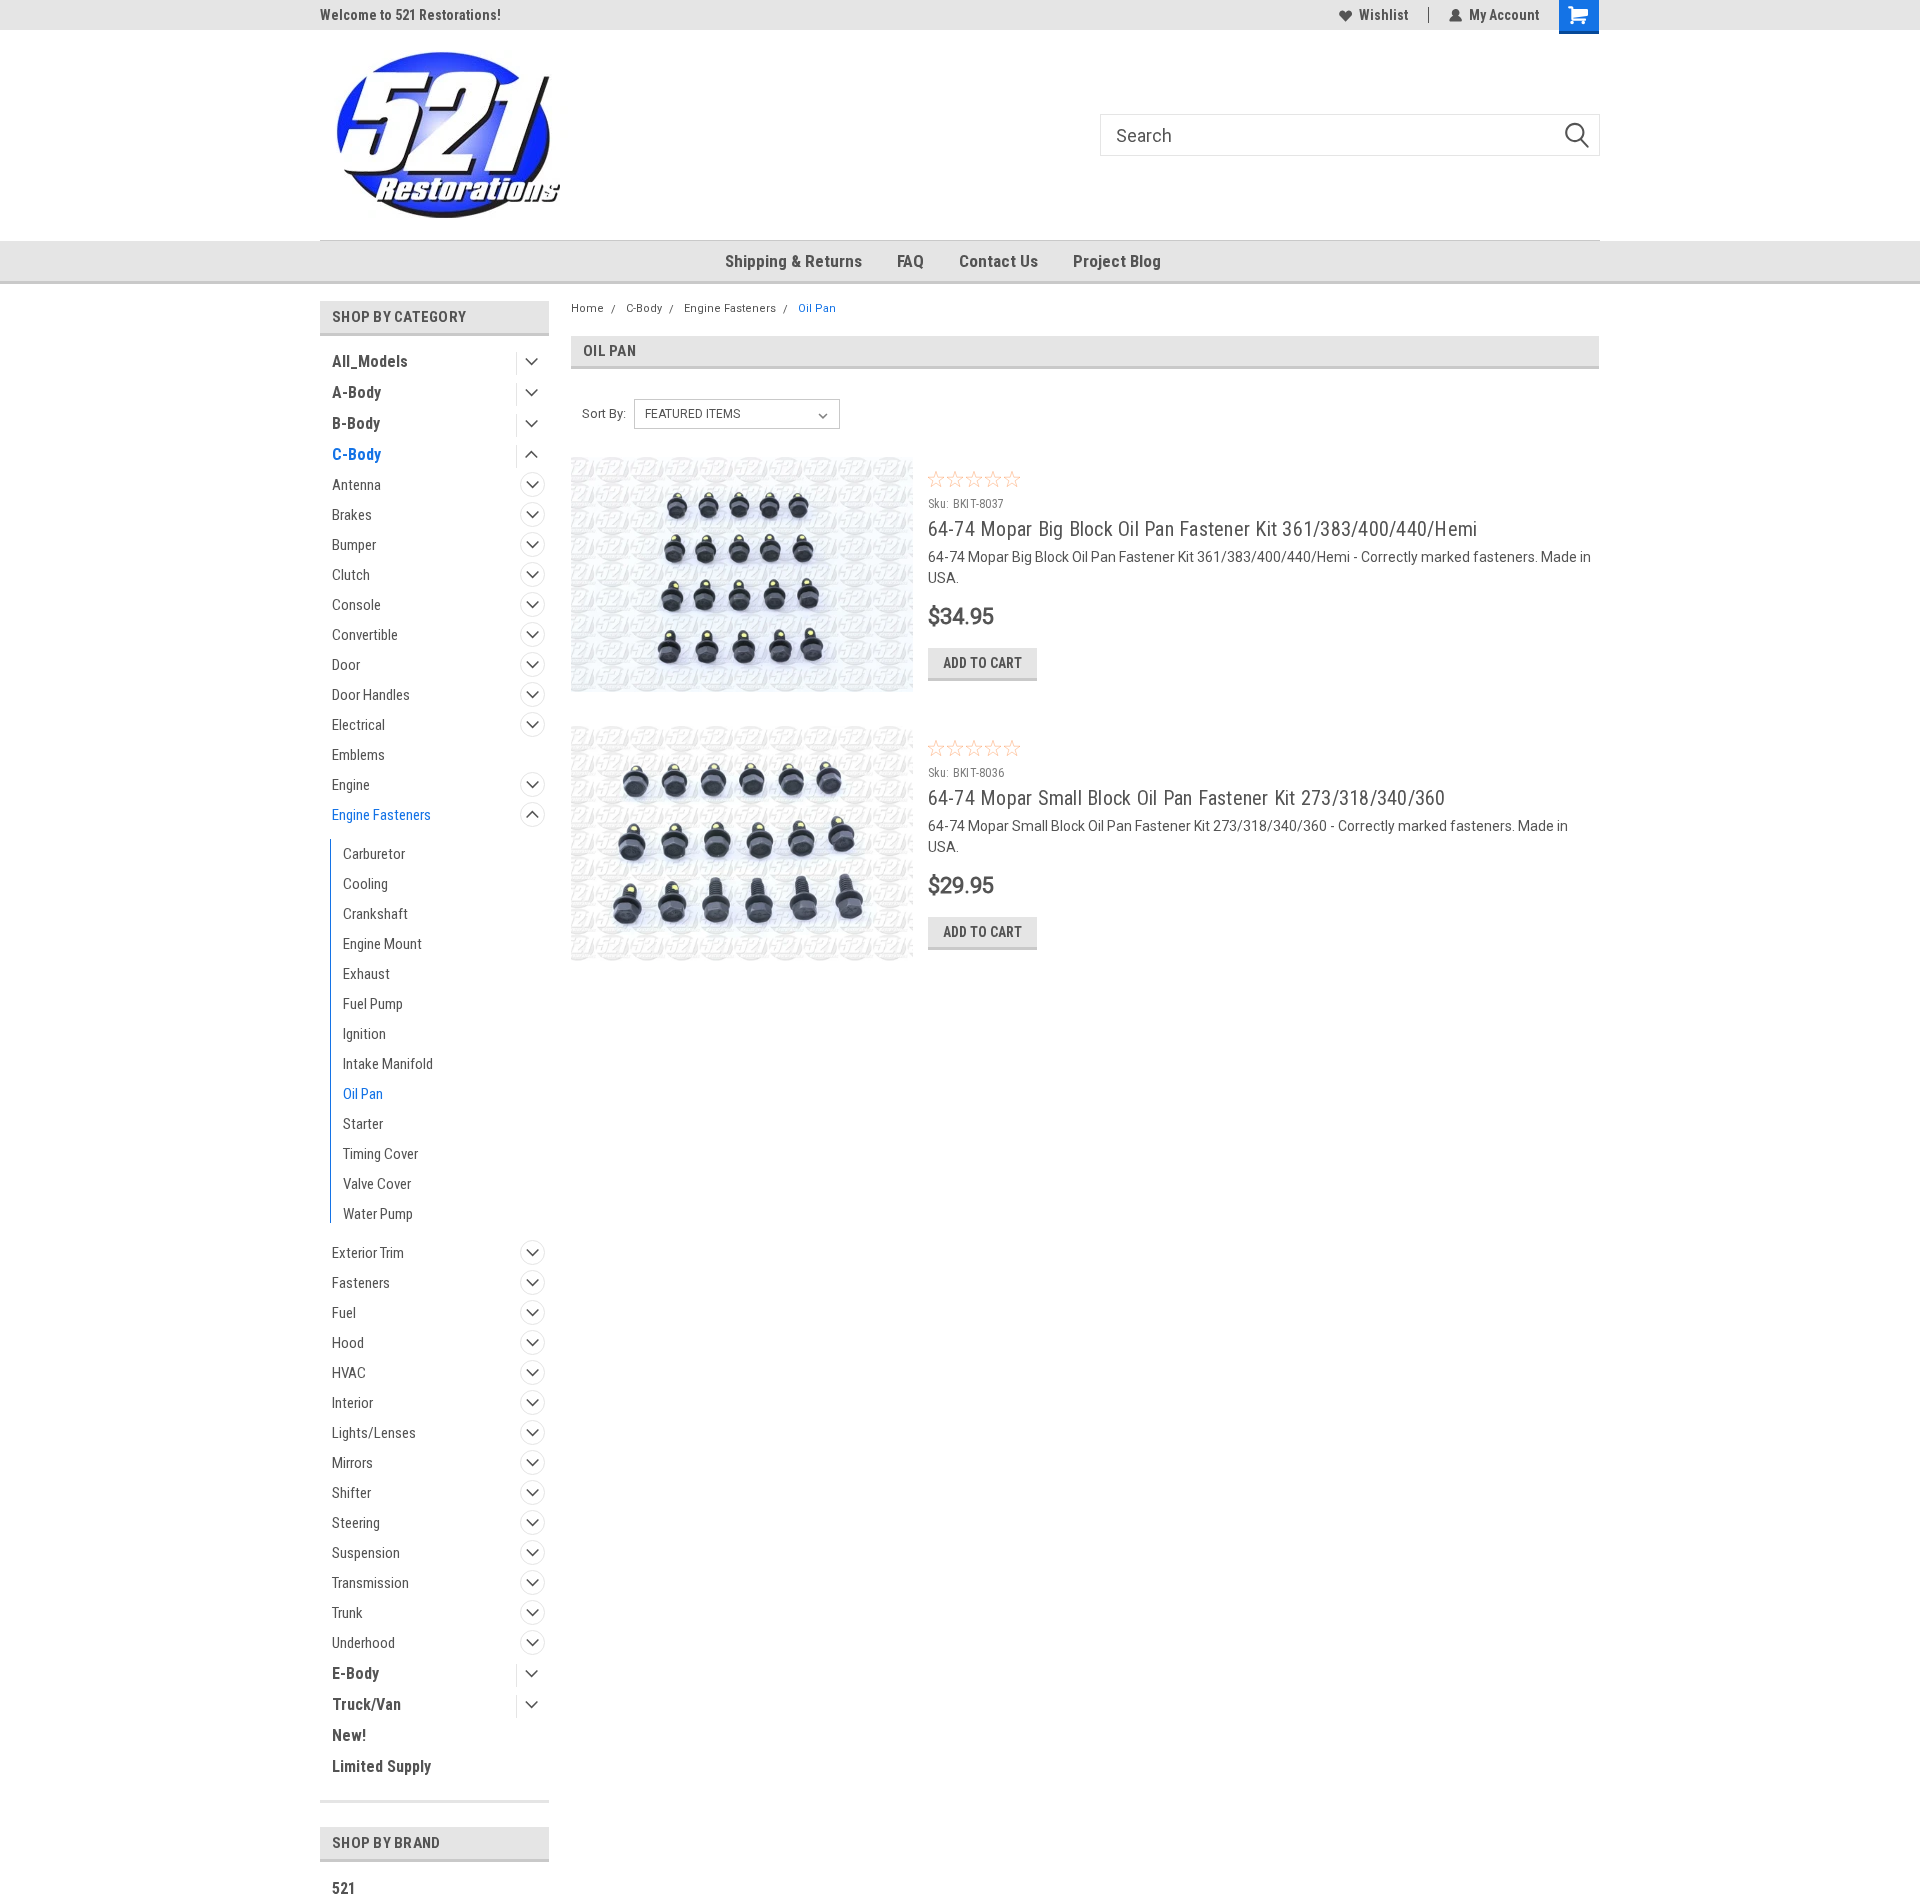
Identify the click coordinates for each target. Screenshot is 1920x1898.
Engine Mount (382, 944)
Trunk (347, 1613)
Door (346, 665)
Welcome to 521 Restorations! (410, 15)
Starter (363, 1124)
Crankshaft (375, 914)
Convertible (365, 635)
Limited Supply (381, 1766)
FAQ (910, 261)
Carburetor (374, 854)
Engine (351, 785)
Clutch (351, 575)
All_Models (370, 361)
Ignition (364, 1034)
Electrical (358, 725)
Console (356, 605)
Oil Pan (363, 1094)
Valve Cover (377, 1184)
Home (587, 308)
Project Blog (1117, 261)
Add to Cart (982, 663)
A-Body (356, 392)
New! (349, 1735)
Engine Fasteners (381, 815)
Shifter (351, 1493)
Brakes (352, 515)
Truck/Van (366, 1704)
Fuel (344, 1313)
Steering (356, 1523)
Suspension (366, 1553)
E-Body (355, 1673)
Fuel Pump (373, 1004)
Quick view (742, 681)
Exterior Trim (368, 1253)
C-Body (356, 454)
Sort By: (604, 413)
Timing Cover (380, 1154)
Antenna (356, 485)
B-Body (356, 423)
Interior (352, 1403)
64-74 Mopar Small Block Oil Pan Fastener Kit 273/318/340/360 (1187, 798)
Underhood (363, 1643)
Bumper (354, 545)
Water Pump (378, 1214)
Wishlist (1383, 15)
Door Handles (371, 695)
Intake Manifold (388, 1064)
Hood (348, 1343)
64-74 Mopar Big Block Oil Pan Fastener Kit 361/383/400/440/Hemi (1203, 529)
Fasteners (361, 1283)
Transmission (370, 1583)
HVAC (349, 1373)
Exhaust (366, 974)
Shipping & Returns (793, 261)
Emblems (358, 755)
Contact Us (998, 261)
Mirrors (352, 1463)
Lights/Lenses (374, 1433)
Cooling (365, 884)
